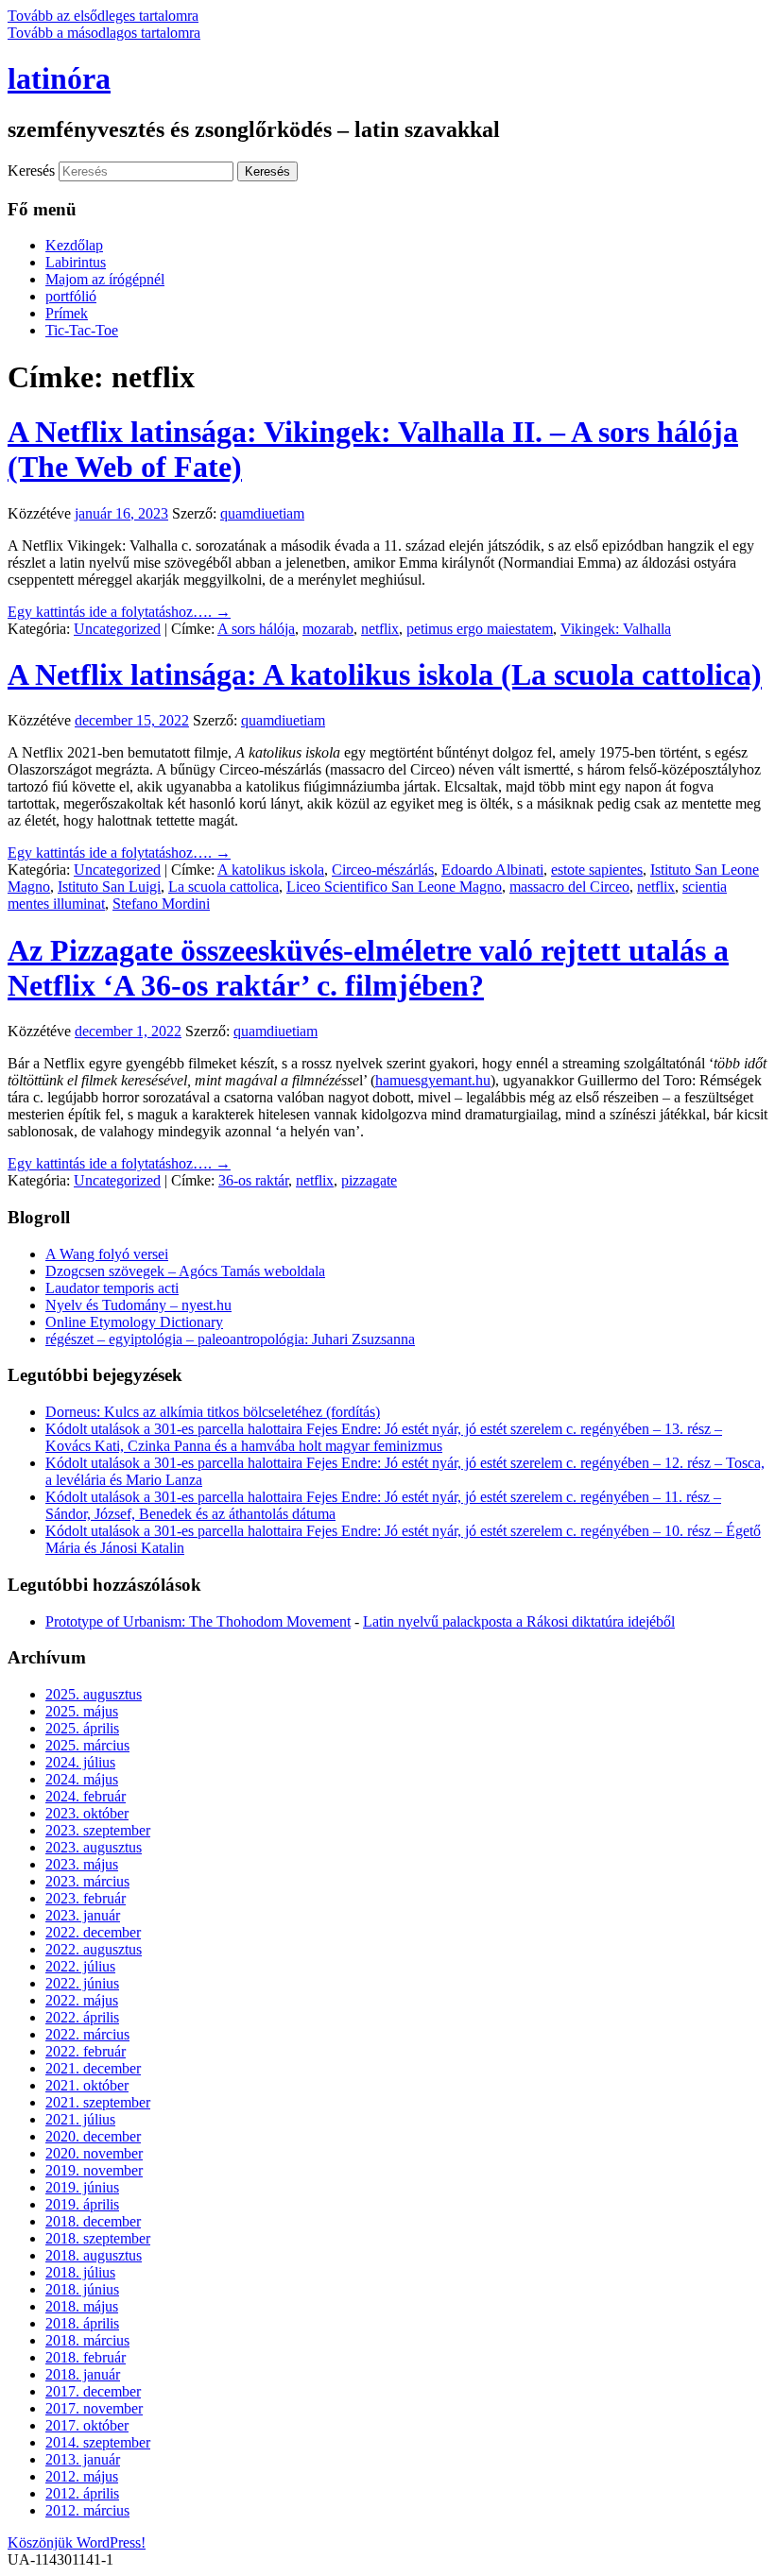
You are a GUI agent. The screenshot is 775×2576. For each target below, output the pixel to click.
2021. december (93, 2068)
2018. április (82, 2323)
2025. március (87, 1745)
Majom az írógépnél (105, 279)
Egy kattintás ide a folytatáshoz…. (119, 612)
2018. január (83, 2374)
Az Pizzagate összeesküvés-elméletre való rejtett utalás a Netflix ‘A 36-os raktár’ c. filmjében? (368, 968)
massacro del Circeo (569, 887)
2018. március (87, 2340)
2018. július (80, 2272)
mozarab (328, 629)
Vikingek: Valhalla (616, 629)
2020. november (94, 2153)
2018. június (82, 2289)
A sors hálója (256, 629)
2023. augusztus (94, 1847)
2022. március (87, 2034)
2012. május (82, 2476)
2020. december (93, 2136)
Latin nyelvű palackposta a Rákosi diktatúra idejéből (519, 1621)
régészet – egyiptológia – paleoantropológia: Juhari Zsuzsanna (230, 1339)
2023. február (86, 1898)
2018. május (82, 2306)
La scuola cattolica (224, 887)
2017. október (87, 2425)
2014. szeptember (98, 2442)
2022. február (86, 2051)
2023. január (83, 1915)
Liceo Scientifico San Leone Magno (394, 887)
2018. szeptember (98, 2238)
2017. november (94, 2408)
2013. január (83, 2459)
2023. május (82, 1864)
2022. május (82, 2000)
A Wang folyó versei (107, 1254)
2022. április (82, 2017)
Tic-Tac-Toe (82, 330)
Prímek (67, 313)
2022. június (82, 1983)
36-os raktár (253, 1180)
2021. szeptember (98, 2102)
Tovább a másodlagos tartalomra (104, 33)
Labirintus (76, 262)
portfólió (71, 296)
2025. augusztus (94, 1694)
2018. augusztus (94, 2255)
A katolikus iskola (271, 870)
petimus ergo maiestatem (480, 629)
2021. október (87, 2085)
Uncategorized (117, 629)
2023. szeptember (98, 1830)
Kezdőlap (74, 245)
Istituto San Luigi (109, 887)
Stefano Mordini (161, 904)
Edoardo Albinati (492, 870)
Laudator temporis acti (112, 1288)
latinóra (59, 78)
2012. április (82, 2493)
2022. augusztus (94, 1949)
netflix (380, 629)
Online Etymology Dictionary (134, 1322)
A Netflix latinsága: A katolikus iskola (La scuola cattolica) (385, 674)
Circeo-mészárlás (383, 870)
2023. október (87, 1813)
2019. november (94, 2170)
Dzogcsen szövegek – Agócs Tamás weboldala (185, 1271)
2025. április (82, 1728)
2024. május (82, 1779)
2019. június (82, 2187)
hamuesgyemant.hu (433, 1080)
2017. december (93, 2391)
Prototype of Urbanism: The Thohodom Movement (198, 1621)
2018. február (86, 2357)
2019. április (82, 2204)
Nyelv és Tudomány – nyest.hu (138, 1305)
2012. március (87, 2510)
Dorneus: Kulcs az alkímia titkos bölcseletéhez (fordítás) (213, 1412)
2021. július (80, 2119)
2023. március (87, 1881)
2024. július (80, 1762)
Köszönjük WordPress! (77, 2542)
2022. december (93, 1932)
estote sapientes (597, 870)
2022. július (80, 1966)
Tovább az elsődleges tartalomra (103, 16)
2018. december (93, 2221)
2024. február (86, 1796)
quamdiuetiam (262, 513)
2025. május (82, 1711)
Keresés (31, 171)
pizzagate (369, 1180)
